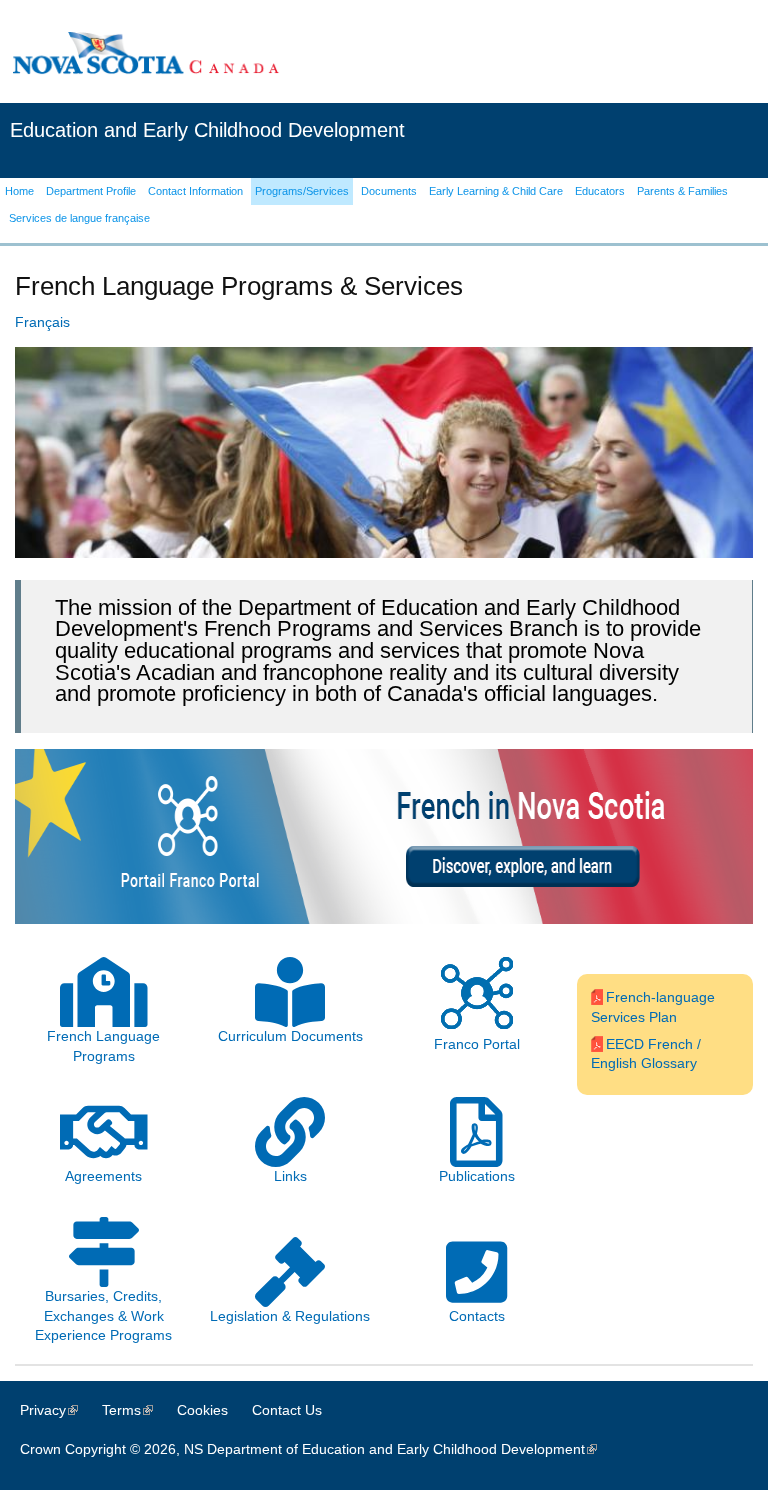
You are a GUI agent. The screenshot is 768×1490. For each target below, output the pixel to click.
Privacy (59, 1410)
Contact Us (287, 1410)
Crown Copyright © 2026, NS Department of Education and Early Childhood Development (318, 1449)
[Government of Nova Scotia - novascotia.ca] (145, 52)
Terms (137, 1410)
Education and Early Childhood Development (207, 130)
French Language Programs (103, 1045)
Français (42, 322)
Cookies (202, 1410)
